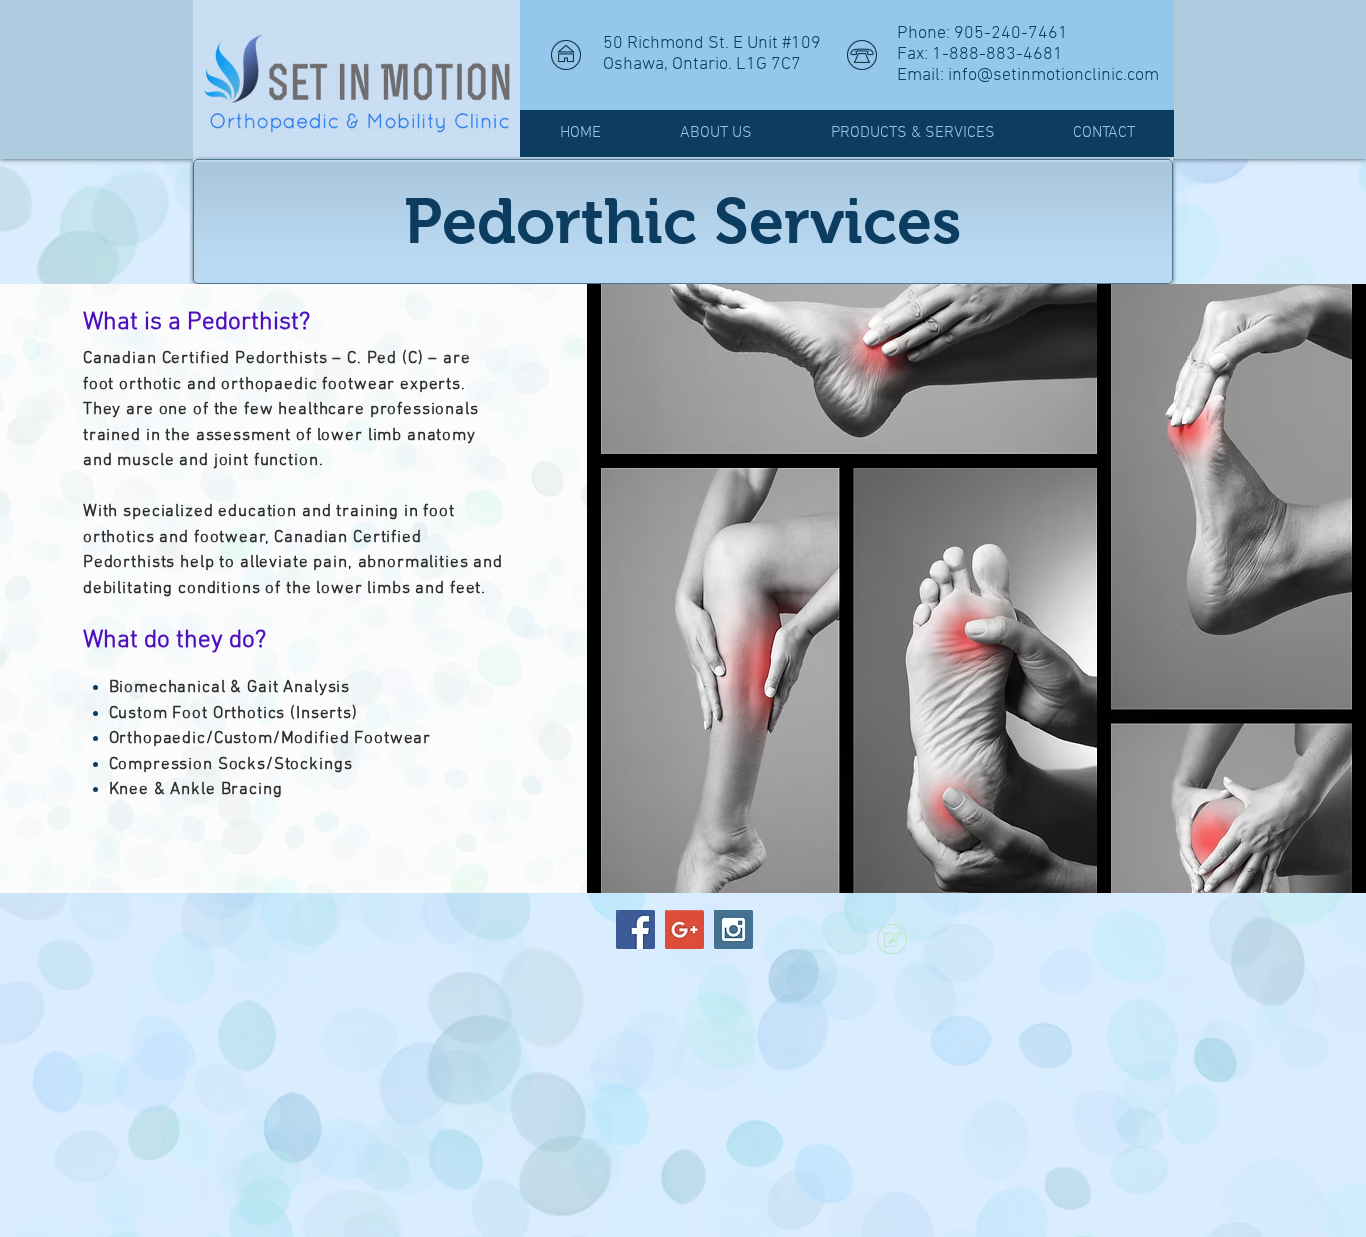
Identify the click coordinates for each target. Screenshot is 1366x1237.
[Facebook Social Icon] (635, 929)
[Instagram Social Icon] (733, 929)
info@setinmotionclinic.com (1053, 75)
